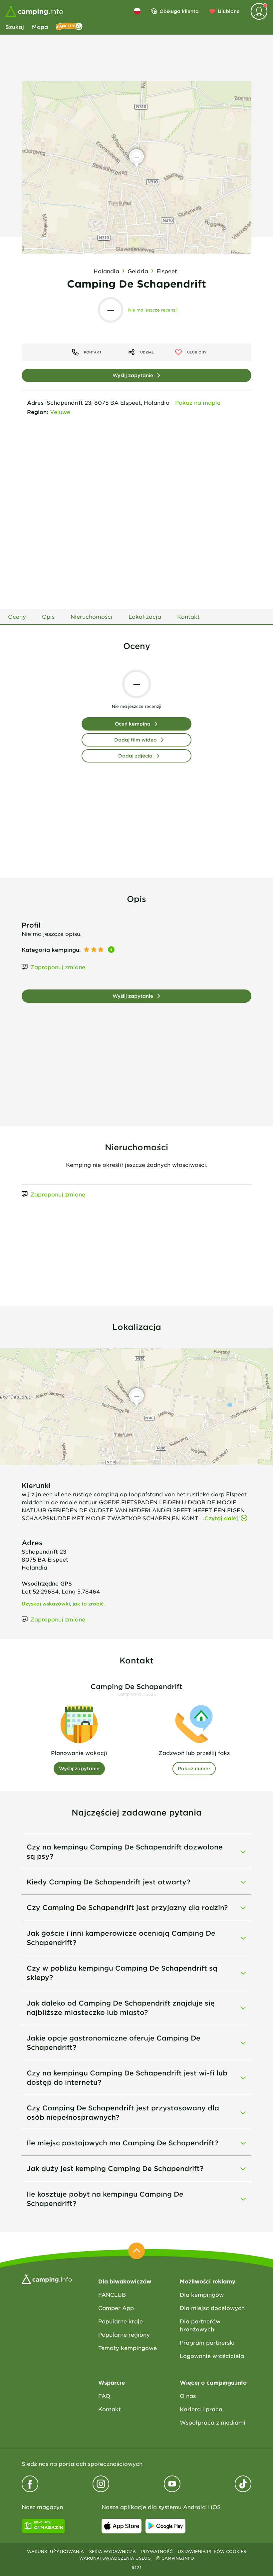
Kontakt (110, 2409)
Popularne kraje (121, 2321)
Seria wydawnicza (113, 2551)
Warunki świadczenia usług (115, 2558)
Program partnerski (207, 2342)
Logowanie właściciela (212, 2356)
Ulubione (229, 11)
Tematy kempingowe (128, 2348)
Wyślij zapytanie (133, 375)
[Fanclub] (69, 27)
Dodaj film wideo (136, 740)
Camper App (116, 2308)
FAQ (104, 2396)
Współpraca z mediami (213, 2422)
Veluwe (60, 412)
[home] (47, 2278)
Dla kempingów (202, 2294)
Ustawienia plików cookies (212, 2551)
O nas (188, 2396)
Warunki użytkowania (55, 2551)
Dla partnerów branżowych (200, 2325)
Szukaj (15, 27)
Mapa (40, 27)
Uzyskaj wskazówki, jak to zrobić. (63, 1604)
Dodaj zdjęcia (135, 756)
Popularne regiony (124, 2334)
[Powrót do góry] (136, 2251)
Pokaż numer (194, 1768)
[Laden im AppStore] (122, 2526)
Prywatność (157, 2551)
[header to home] (34, 11)
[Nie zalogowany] (259, 11)
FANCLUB (112, 2294)
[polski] (137, 11)
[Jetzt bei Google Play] (165, 2526)
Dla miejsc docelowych (212, 2308)
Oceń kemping (133, 724)
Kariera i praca (201, 2409)
